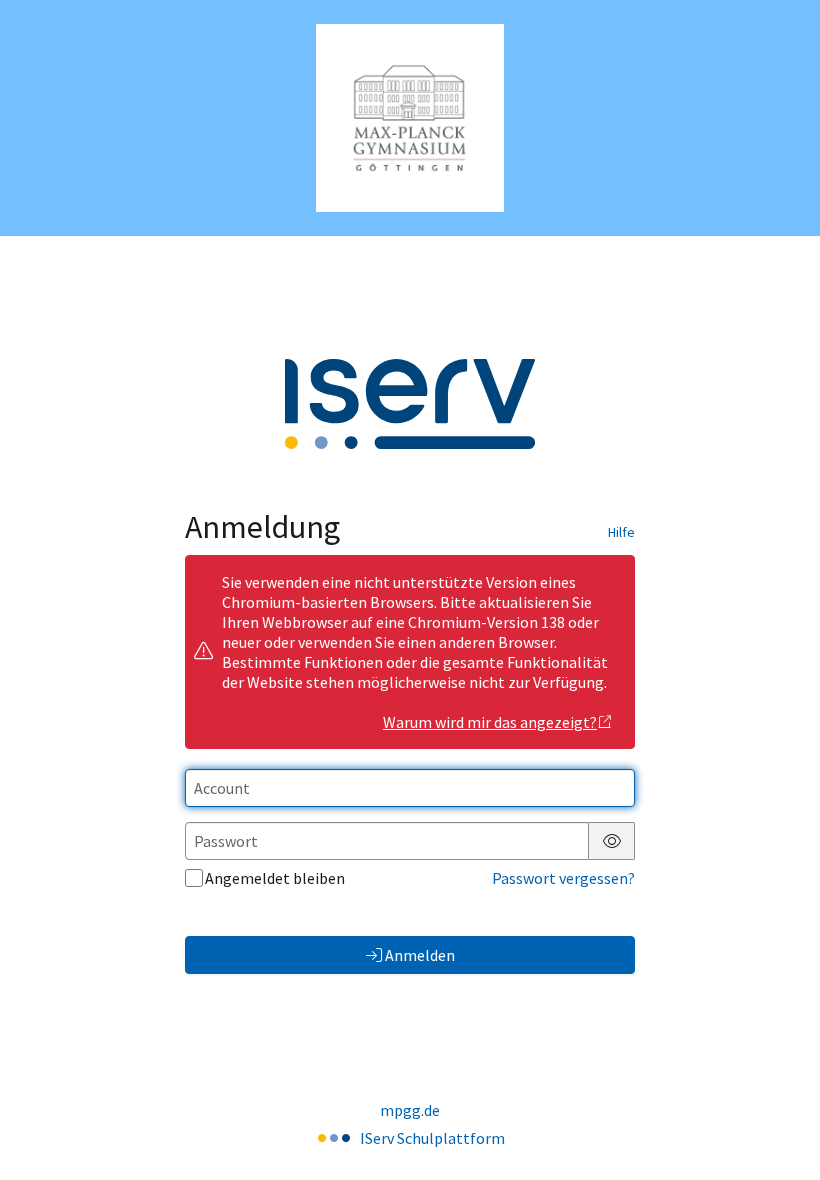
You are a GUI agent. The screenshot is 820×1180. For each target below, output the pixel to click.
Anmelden (420, 955)
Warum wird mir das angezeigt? (490, 722)
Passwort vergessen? (563, 878)
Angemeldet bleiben (275, 878)
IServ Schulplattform (432, 1138)
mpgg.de (410, 1110)
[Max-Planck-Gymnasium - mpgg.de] (410, 118)
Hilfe (621, 532)
